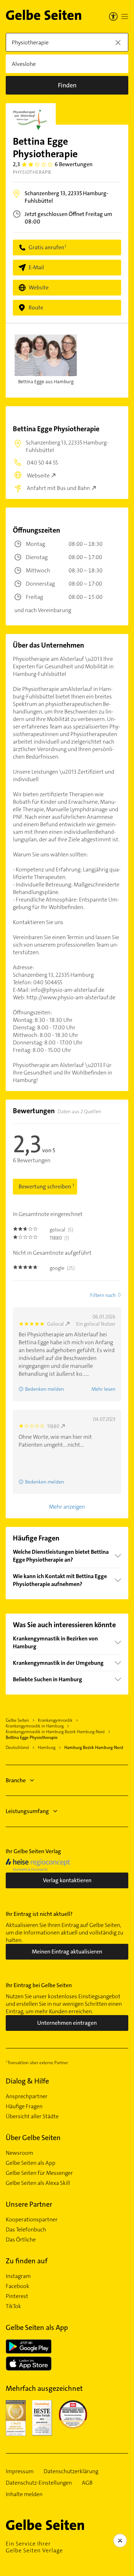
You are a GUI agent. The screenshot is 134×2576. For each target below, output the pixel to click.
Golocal (56, 1324)
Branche (16, 1780)
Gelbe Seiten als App (31, 2163)
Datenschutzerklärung (71, 2471)
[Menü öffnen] (125, 16)
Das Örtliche (21, 2240)
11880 (53, 1426)
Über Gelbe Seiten (33, 2138)
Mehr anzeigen (67, 1507)
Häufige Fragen (24, 2106)
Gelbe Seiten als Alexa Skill (38, 2183)
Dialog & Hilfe (27, 2081)
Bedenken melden (44, 1389)
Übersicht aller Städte (32, 2116)
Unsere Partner (29, 2204)
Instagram (18, 2276)
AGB (87, 2483)
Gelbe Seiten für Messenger (39, 2173)
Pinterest (17, 2296)
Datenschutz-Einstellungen (39, 2483)
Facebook (18, 2286)
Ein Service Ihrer (34, 2547)
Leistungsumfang (27, 1811)
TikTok (13, 2306)
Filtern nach (103, 1295)
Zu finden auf (27, 2261)
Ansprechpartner (27, 2096)
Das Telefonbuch (26, 2230)
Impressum (20, 2471)
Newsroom (19, 2153)
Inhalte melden (24, 2494)
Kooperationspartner (32, 2220)
